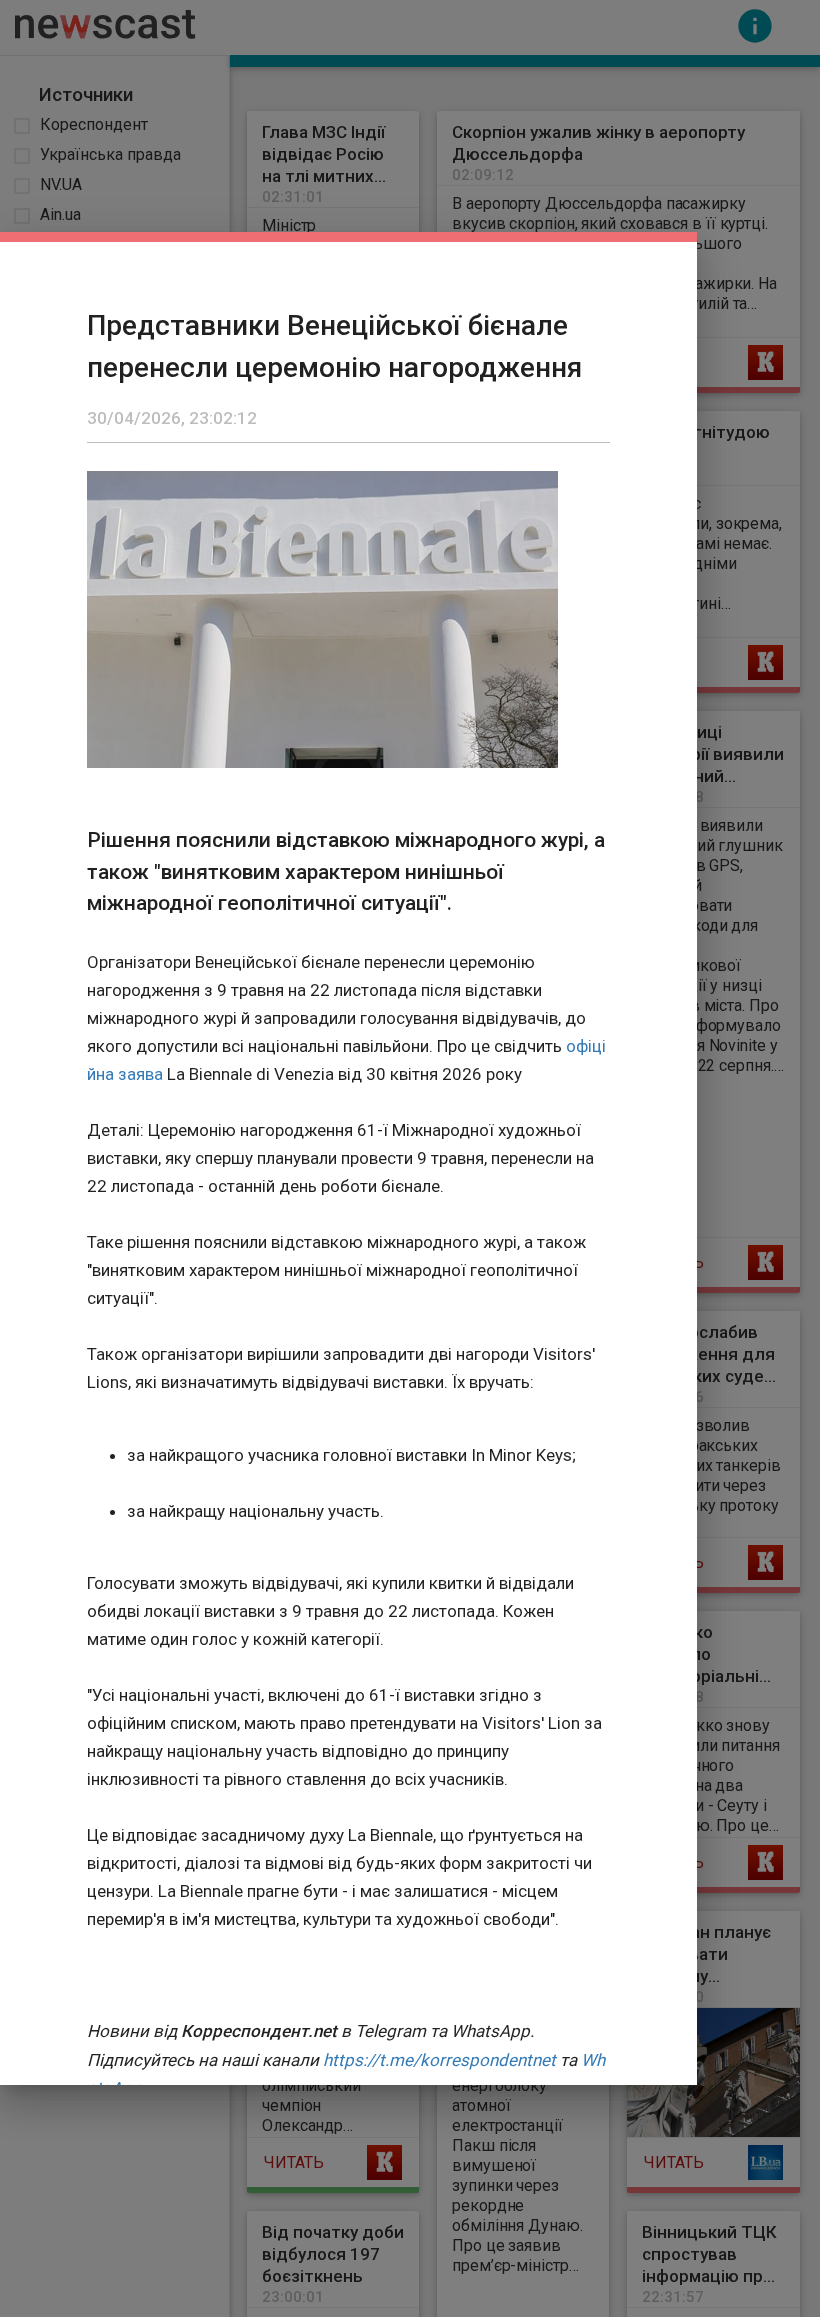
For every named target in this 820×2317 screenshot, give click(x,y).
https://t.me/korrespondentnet (439, 2060)
